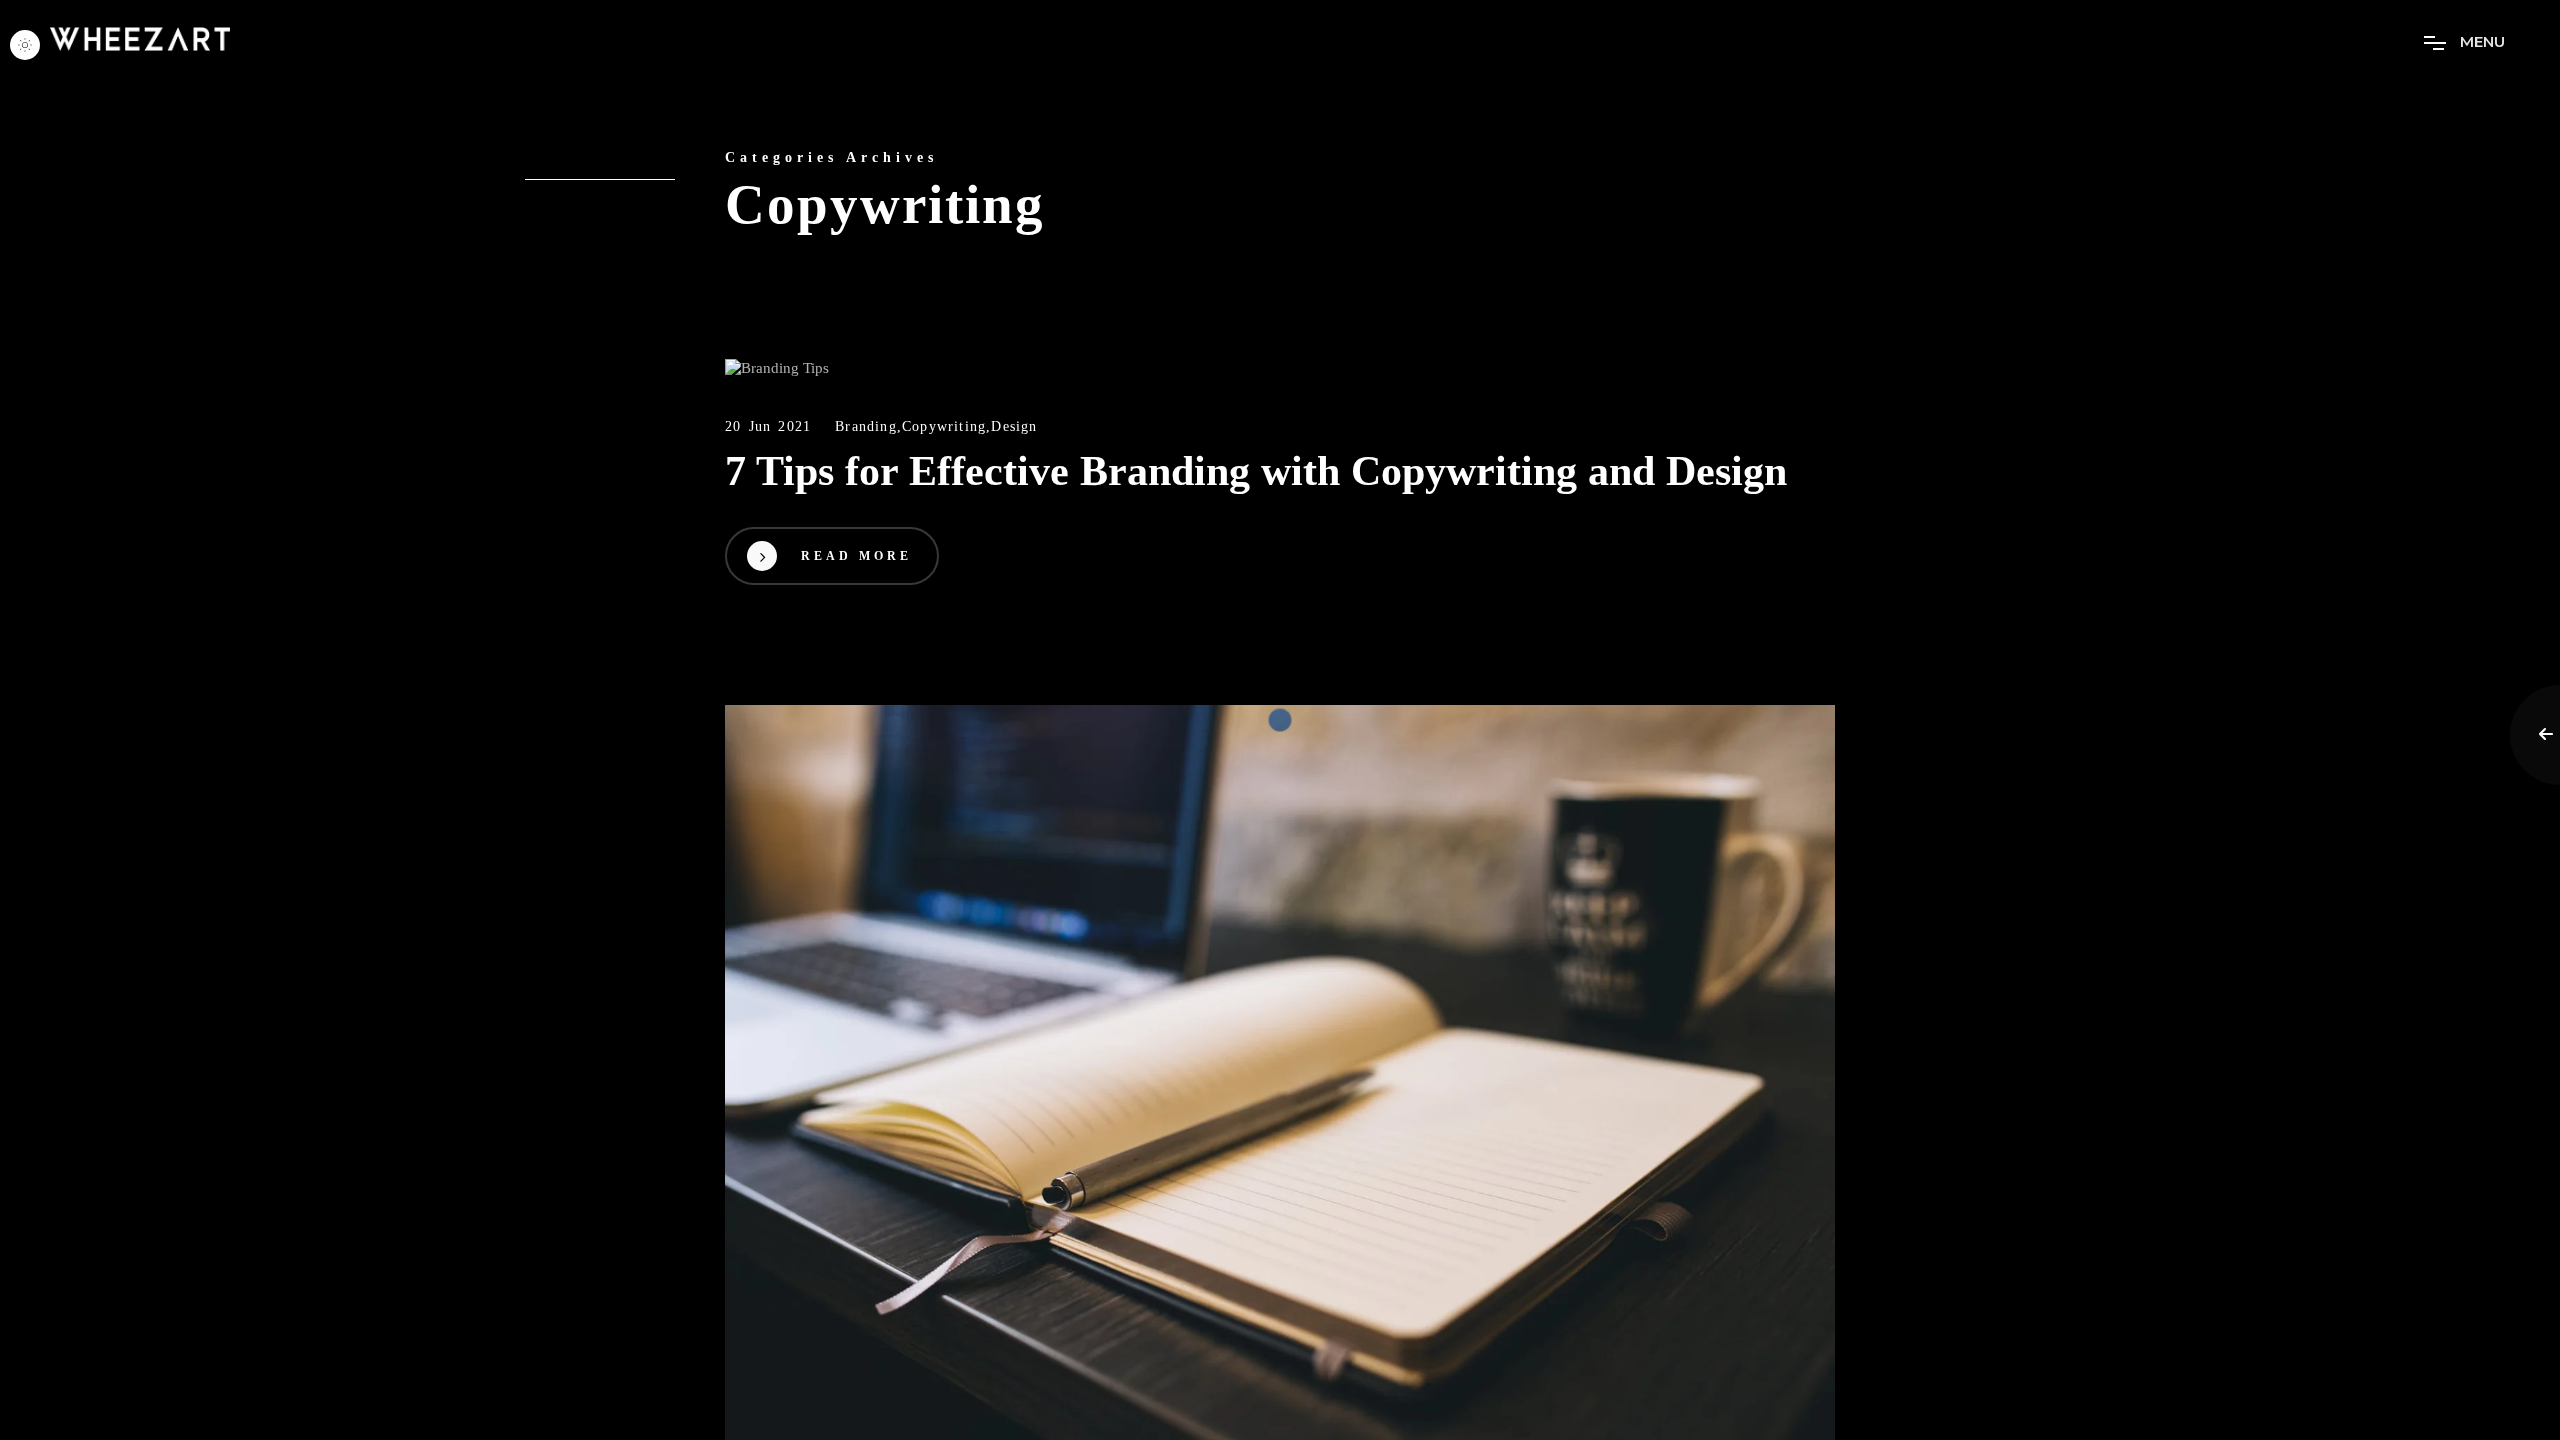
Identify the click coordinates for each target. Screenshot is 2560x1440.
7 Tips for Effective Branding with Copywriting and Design (1256, 471)
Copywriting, (946, 426)
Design (1014, 426)
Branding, (868, 426)
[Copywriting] (1280, 368)
